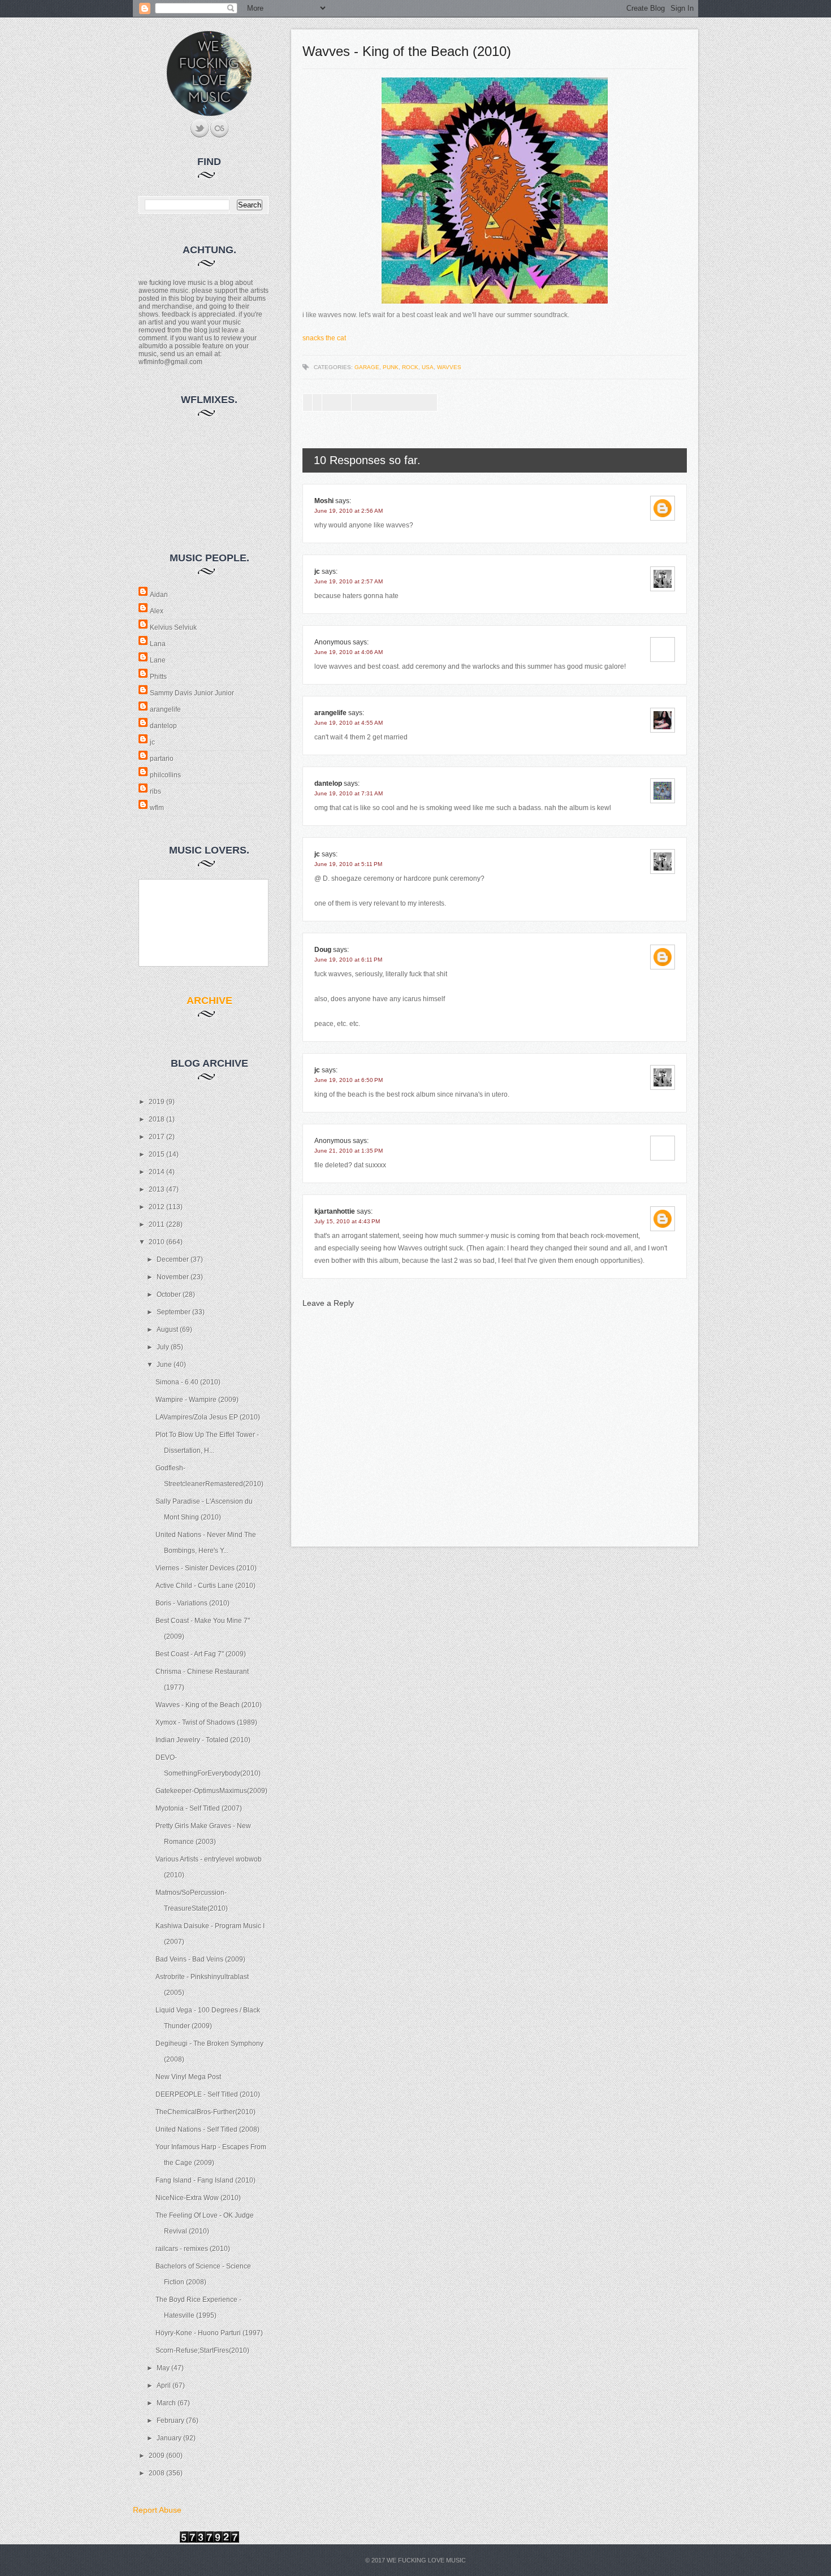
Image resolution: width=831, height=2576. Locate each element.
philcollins (165, 775)
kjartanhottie (335, 1211)
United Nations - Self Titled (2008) (207, 2129)
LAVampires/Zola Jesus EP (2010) (208, 1417)
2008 (157, 2473)
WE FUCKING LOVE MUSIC (426, 2560)
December (174, 1259)
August (168, 1330)
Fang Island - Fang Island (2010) (205, 2180)
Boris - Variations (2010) (192, 1603)
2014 (157, 1172)
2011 (157, 1224)
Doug (323, 950)
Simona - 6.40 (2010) (188, 1382)
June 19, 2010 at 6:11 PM (348, 960)
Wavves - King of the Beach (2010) (209, 1705)
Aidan (159, 595)
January (170, 2438)
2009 (157, 2456)
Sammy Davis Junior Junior (192, 693)
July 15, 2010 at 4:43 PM (347, 1221)
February (171, 2421)
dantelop (163, 726)
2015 (157, 1154)
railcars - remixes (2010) (193, 2249)
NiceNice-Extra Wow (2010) (198, 2198)
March (167, 2403)
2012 (157, 1207)
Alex (157, 611)
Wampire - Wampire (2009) (197, 1400)
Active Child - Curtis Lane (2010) (205, 1586)
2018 (157, 1119)
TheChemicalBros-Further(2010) (205, 2112)
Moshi (324, 501)
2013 (157, 1189)
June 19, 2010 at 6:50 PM (349, 1080)
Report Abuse (157, 2510)
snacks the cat (324, 338)
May (164, 2368)
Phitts (158, 677)
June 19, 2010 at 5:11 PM (348, 864)
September (174, 1312)
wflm (157, 808)
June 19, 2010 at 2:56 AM (349, 511)
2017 (157, 1137)
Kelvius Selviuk (173, 627)
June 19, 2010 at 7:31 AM (349, 793)
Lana (158, 644)
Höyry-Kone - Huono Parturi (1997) (209, 2333)
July (164, 1347)
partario (162, 759)
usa (428, 367)
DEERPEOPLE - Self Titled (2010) (208, 2094)
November (174, 1277)
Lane (158, 660)
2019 (157, 1102)
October (170, 1295)
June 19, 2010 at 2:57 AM (349, 581)
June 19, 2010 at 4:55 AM (349, 723)
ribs (155, 791)
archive (209, 1001)
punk (391, 367)
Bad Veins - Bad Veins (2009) (200, 1959)
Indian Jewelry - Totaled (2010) (203, 1740)
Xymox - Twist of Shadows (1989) (206, 1722)
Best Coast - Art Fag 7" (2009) (201, 1654)
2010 (157, 1242)
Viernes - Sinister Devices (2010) (206, 1568)
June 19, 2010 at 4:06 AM (349, 652)
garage (367, 367)
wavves (449, 367)
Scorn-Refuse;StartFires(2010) (202, 2350)
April (165, 2385)
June (165, 1365)
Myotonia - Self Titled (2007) (199, 1808)
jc (152, 742)
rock (410, 367)
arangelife (165, 709)
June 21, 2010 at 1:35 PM (349, 1151)
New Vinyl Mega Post (188, 2077)
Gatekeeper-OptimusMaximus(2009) (211, 1791)
